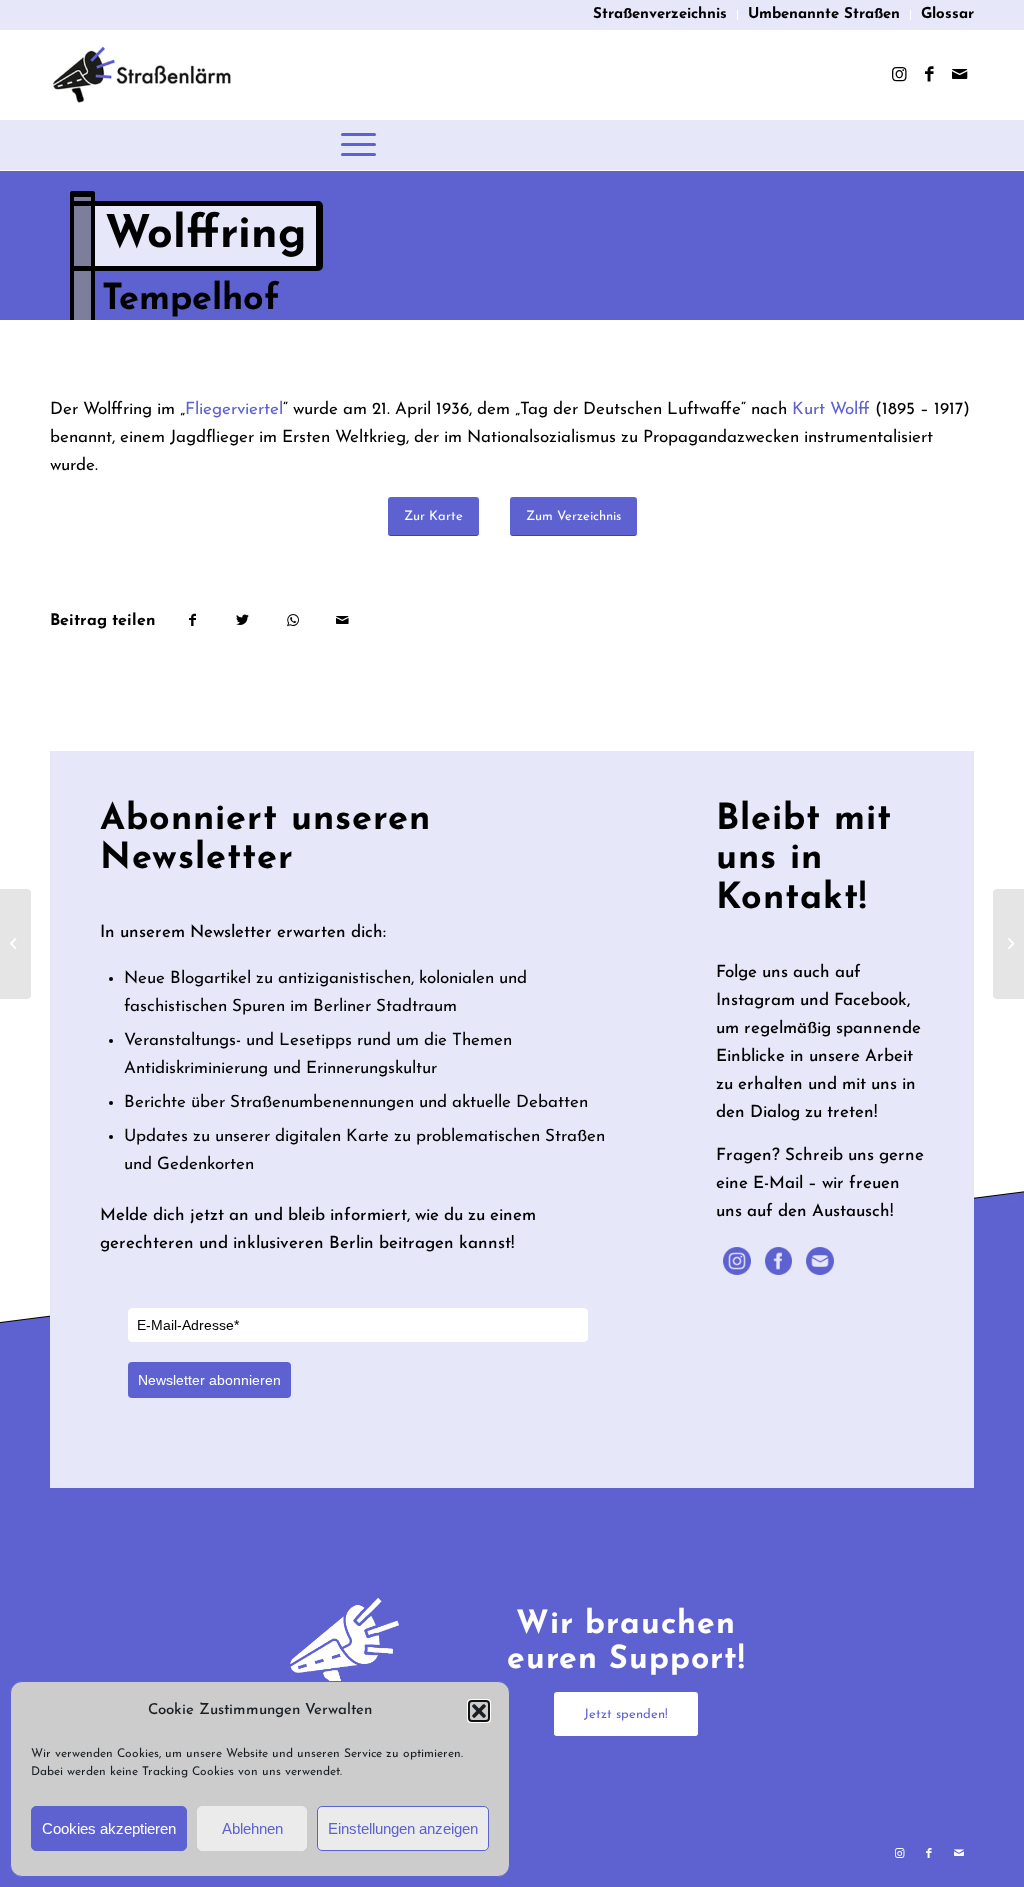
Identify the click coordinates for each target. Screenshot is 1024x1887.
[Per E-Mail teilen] (342, 621)
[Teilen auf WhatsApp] (292, 621)
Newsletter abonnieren (209, 1380)
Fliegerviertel (234, 409)
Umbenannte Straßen (824, 14)
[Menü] (358, 145)
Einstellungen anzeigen (403, 1828)
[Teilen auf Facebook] (192, 621)
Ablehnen (252, 1828)
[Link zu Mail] (959, 75)
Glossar (947, 14)
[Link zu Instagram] (899, 75)
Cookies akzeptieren (109, 1828)
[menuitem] (660, 15)
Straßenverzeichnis (660, 14)
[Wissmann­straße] (15, 944)
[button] (479, 1711)
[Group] (820, 1261)
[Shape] (779, 1261)
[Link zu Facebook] (929, 75)
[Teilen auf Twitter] (242, 621)
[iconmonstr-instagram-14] (737, 1261)
